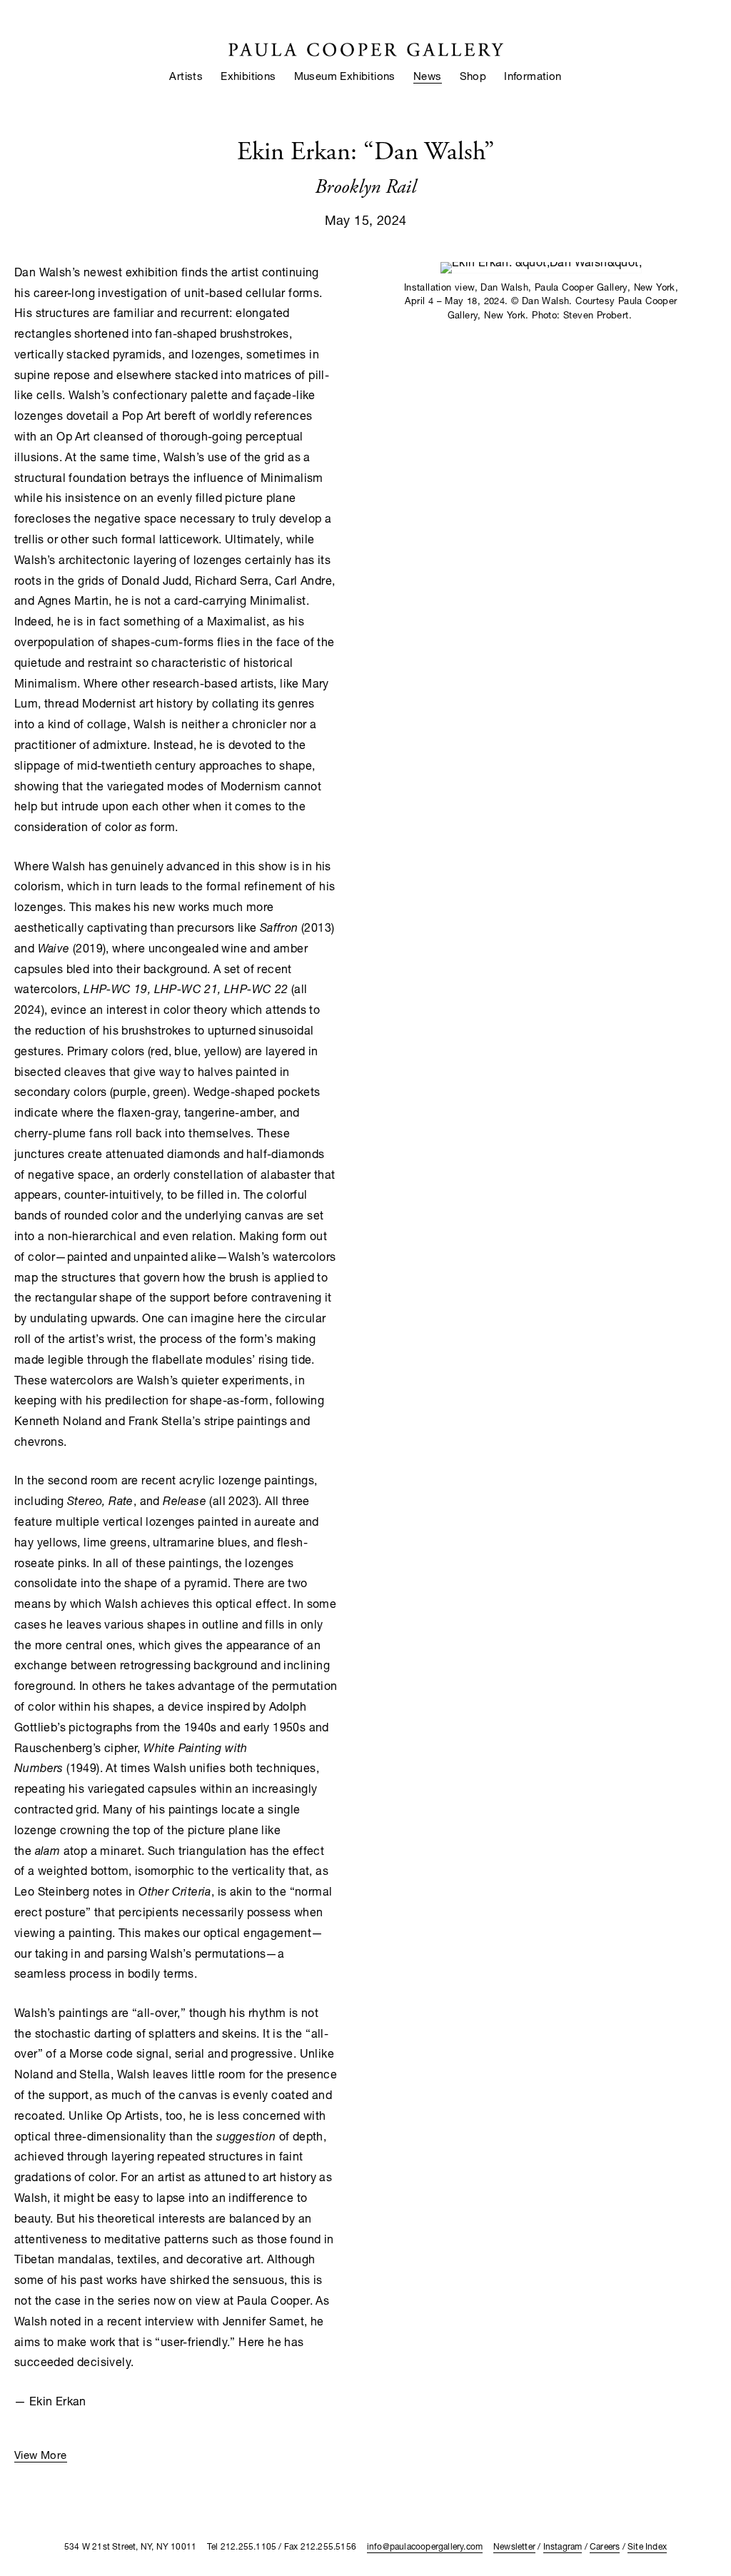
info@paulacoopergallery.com (425, 2546)
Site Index (647, 2546)
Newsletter (514, 2546)
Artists (186, 76)
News (428, 76)
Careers (605, 2546)
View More (41, 2455)
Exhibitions (248, 76)
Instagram (563, 2546)
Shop (473, 76)
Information (533, 76)
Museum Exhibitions (345, 76)
